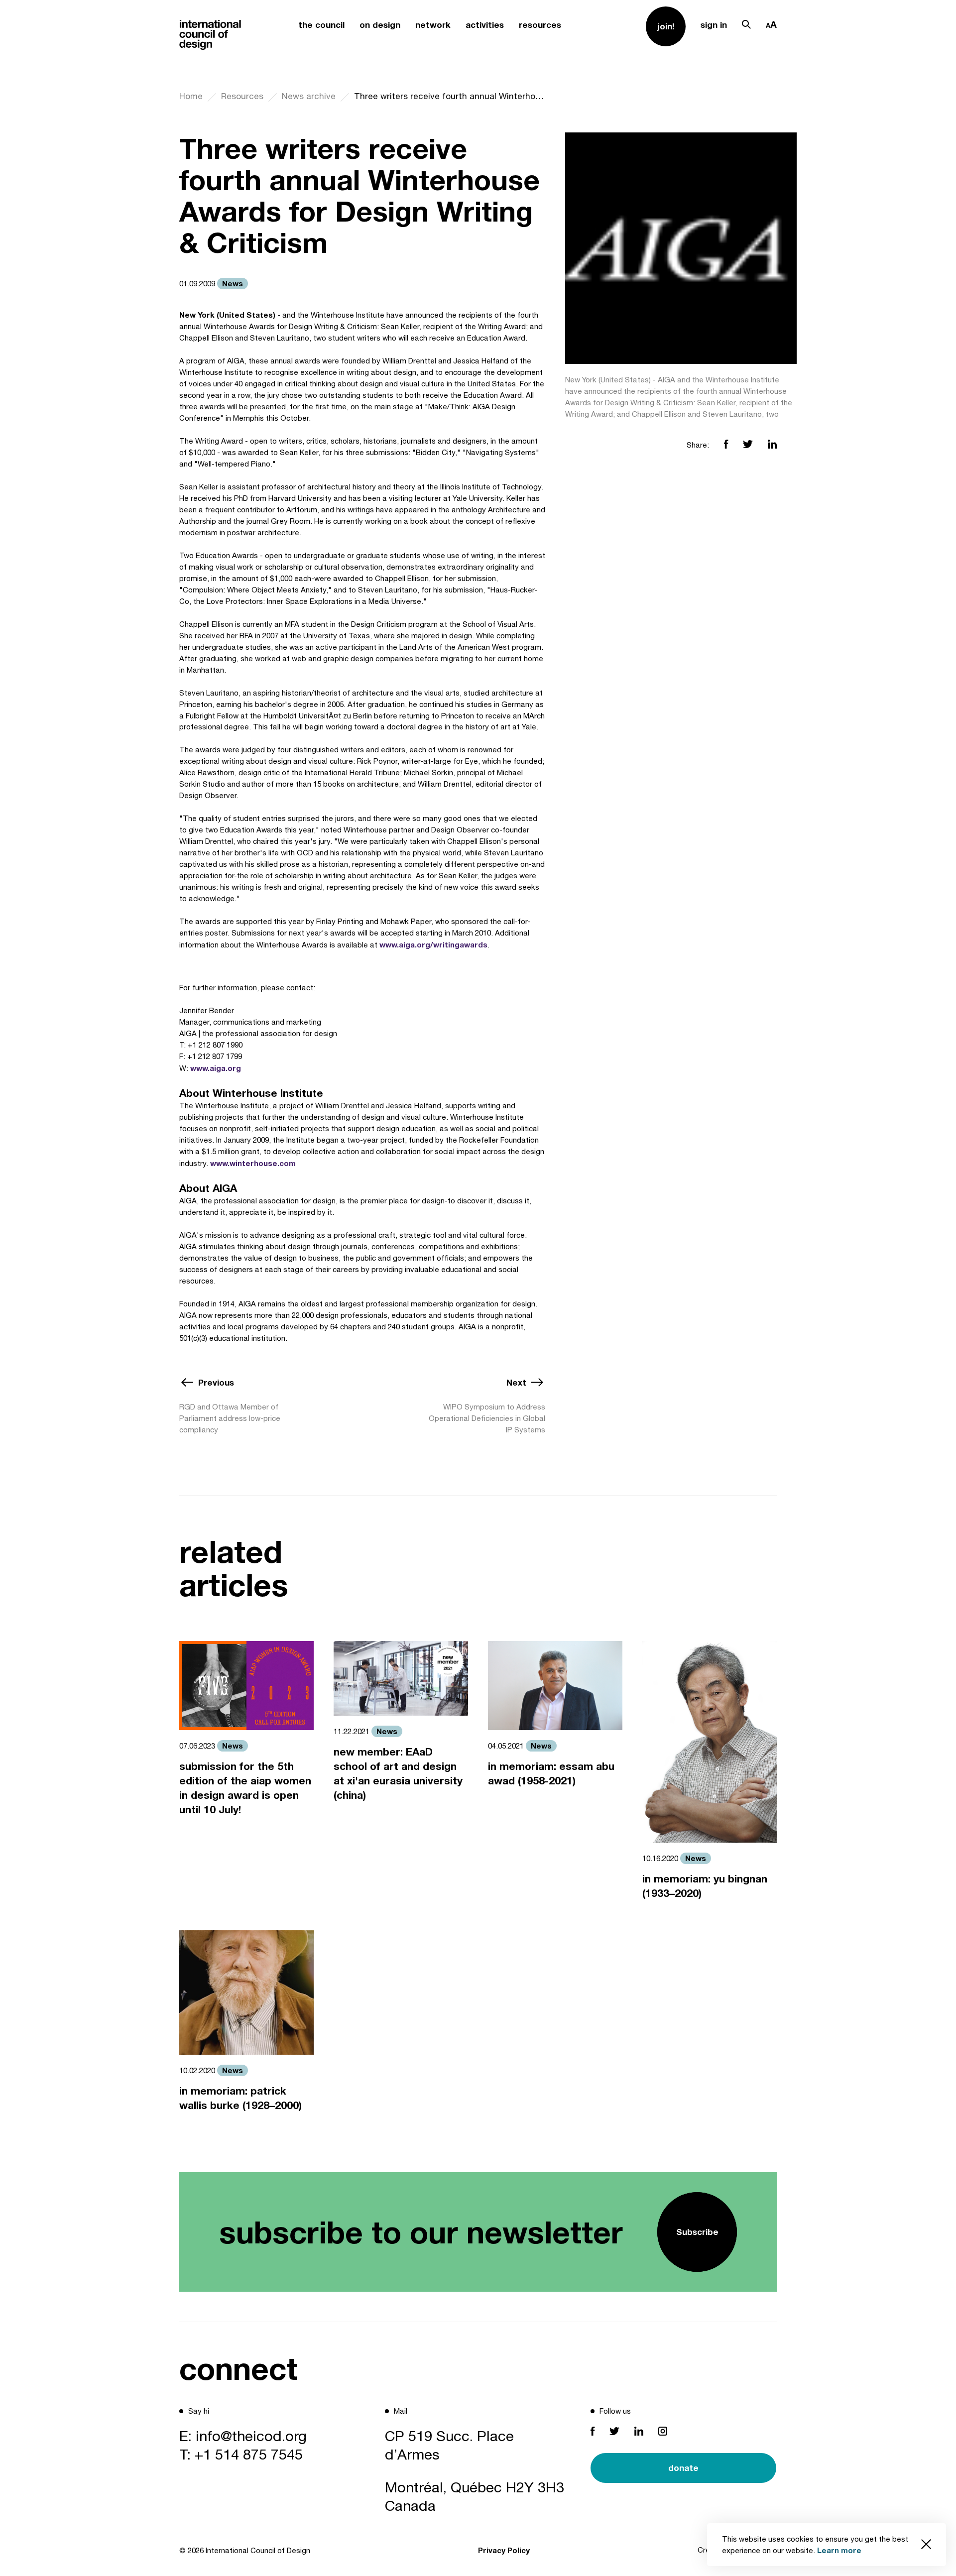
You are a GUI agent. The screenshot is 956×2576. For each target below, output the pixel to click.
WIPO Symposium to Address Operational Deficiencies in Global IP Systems (487, 1418)
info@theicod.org (251, 2436)
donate (683, 2468)
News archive (309, 96)
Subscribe (697, 2232)
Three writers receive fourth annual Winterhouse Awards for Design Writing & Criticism (450, 96)
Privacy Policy (504, 2550)
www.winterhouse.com (253, 1163)
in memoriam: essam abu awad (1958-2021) (551, 1773)
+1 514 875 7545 (249, 2454)
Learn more (839, 2550)
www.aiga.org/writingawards (433, 944)
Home (191, 96)
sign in (714, 25)
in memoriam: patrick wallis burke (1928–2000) (240, 2098)
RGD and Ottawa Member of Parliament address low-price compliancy (230, 1418)
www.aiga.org (216, 1068)
